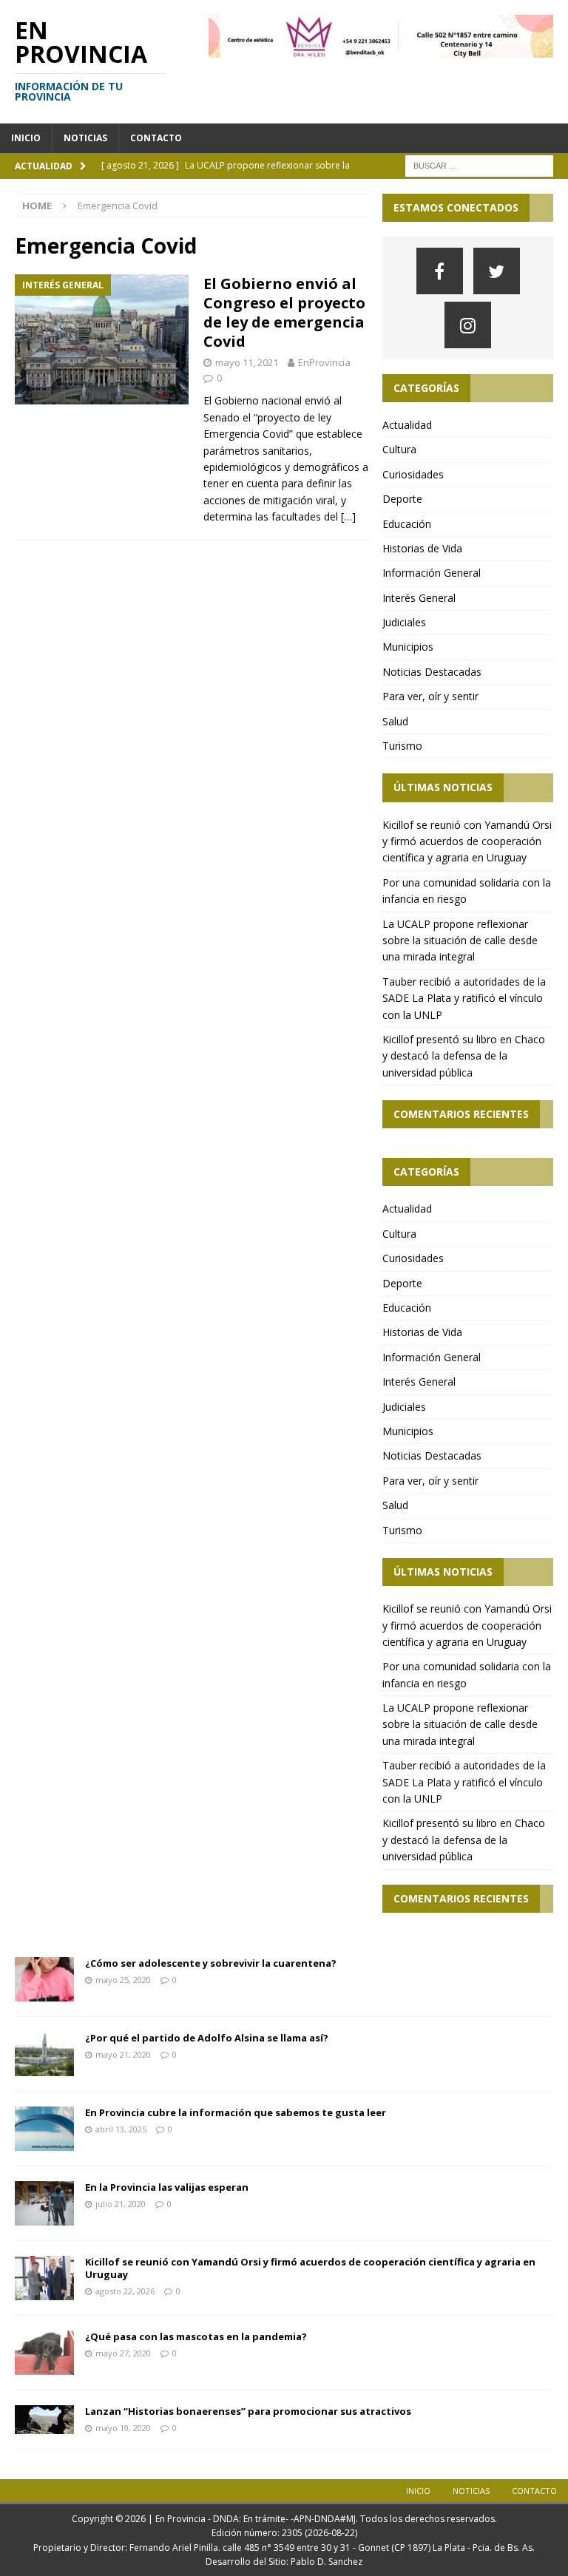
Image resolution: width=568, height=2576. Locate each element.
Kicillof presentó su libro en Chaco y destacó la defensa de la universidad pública (464, 1056)
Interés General (419, 598)
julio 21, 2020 (121, 2204)
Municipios (408, 647)
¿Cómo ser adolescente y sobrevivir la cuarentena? (211, 1963)
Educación (407, 524)
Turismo (402, 746)
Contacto (156, 138)
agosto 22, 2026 (125, 2291)
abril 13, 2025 (121, 2129)
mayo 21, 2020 (123, 2054)
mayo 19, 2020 (123, 2428)
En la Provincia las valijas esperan (167, 2187)
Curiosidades (413, 474)
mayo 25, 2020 (123, 1980)
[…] (348, 516)
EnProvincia (324, 362)
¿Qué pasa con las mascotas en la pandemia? (196, 2336)
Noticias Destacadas (432, 672)
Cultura (399, 449)
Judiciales (404, 622)
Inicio (26, 138)
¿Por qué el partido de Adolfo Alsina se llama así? (207, 2038)
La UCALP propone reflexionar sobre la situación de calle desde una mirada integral (460, 940)
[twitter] (497, 271)
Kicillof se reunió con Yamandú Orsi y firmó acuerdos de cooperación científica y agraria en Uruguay (467, 841)
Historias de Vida (422, 548)
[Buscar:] (479, 165)
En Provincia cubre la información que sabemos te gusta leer (236, 2112)
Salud (395, 721)
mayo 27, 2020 (123, 2353)
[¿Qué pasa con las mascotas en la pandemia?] (44, 2353)
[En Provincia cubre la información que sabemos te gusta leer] (44, 2129)
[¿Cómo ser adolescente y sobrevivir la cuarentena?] (44, 1979)
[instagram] (468, 325)
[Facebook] (440, 271)
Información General (432, 573)
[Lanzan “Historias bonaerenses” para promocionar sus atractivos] (44, 2420)
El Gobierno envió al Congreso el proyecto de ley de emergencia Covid (284, 312)
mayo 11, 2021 (247, 362)
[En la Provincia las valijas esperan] (44, 2203)
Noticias (85, 138)
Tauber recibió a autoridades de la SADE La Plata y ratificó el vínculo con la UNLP (464, 998)
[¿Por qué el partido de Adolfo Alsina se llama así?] (44, 2054)
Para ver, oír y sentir (430, 696)
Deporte (402, 499)
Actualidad (407, 425)
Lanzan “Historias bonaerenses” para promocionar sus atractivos (248, 2411)
